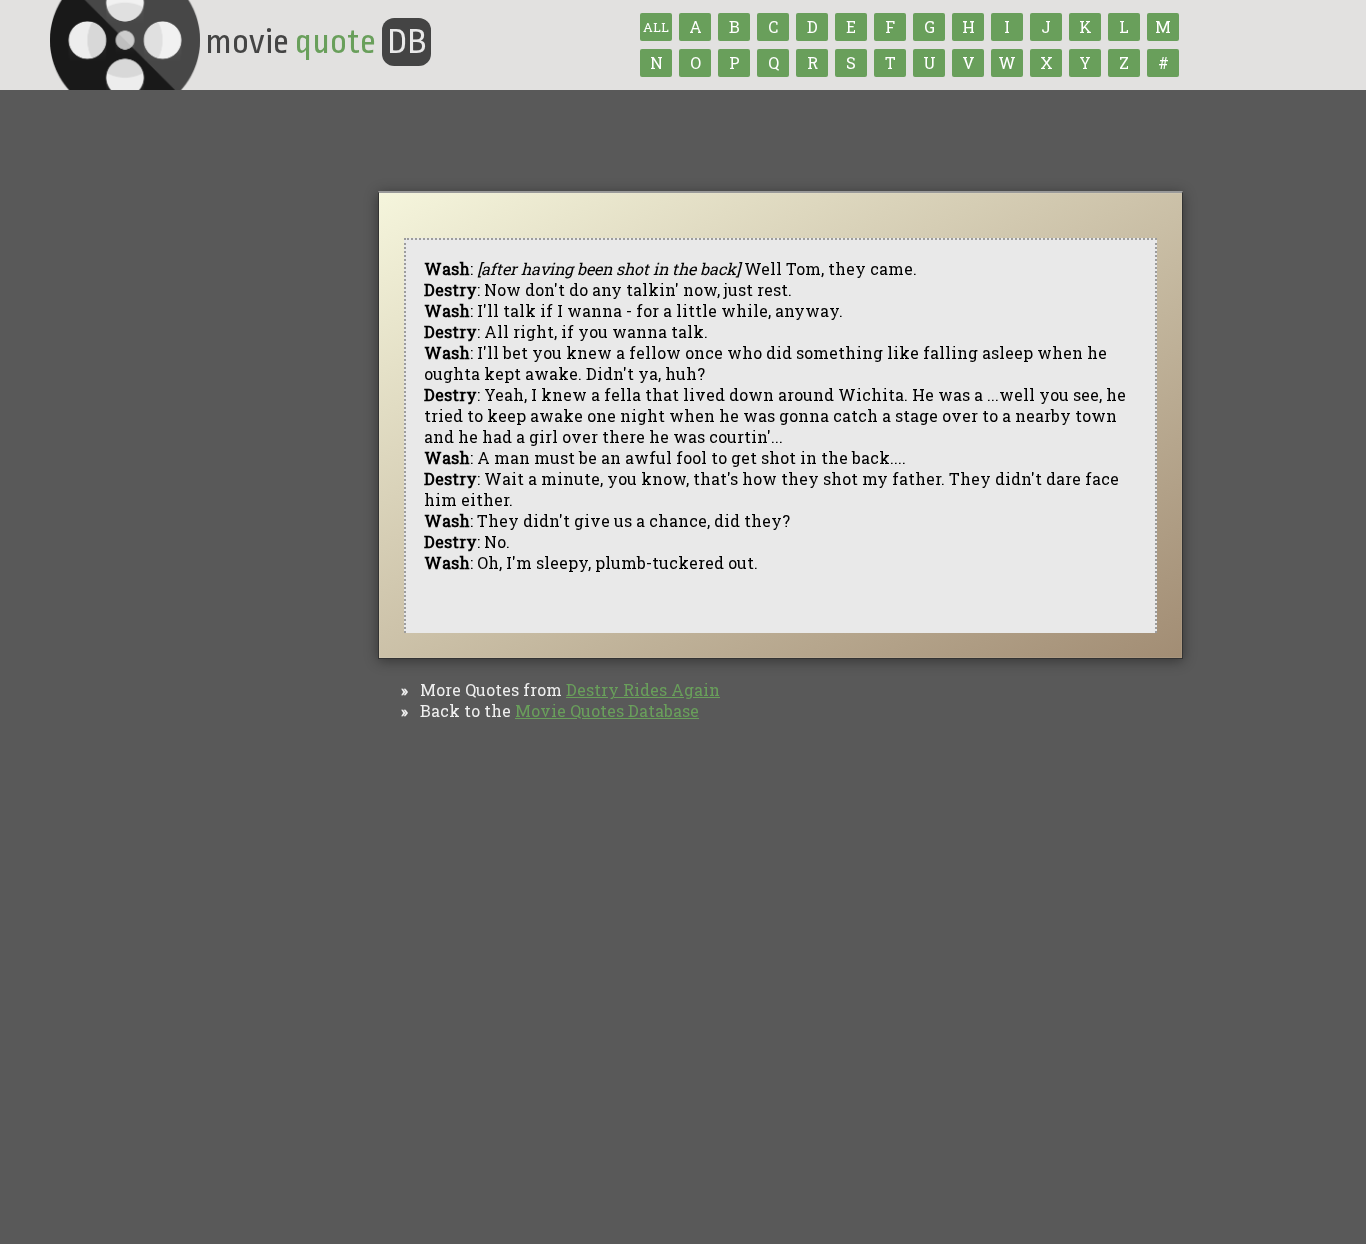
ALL (656, 27)
